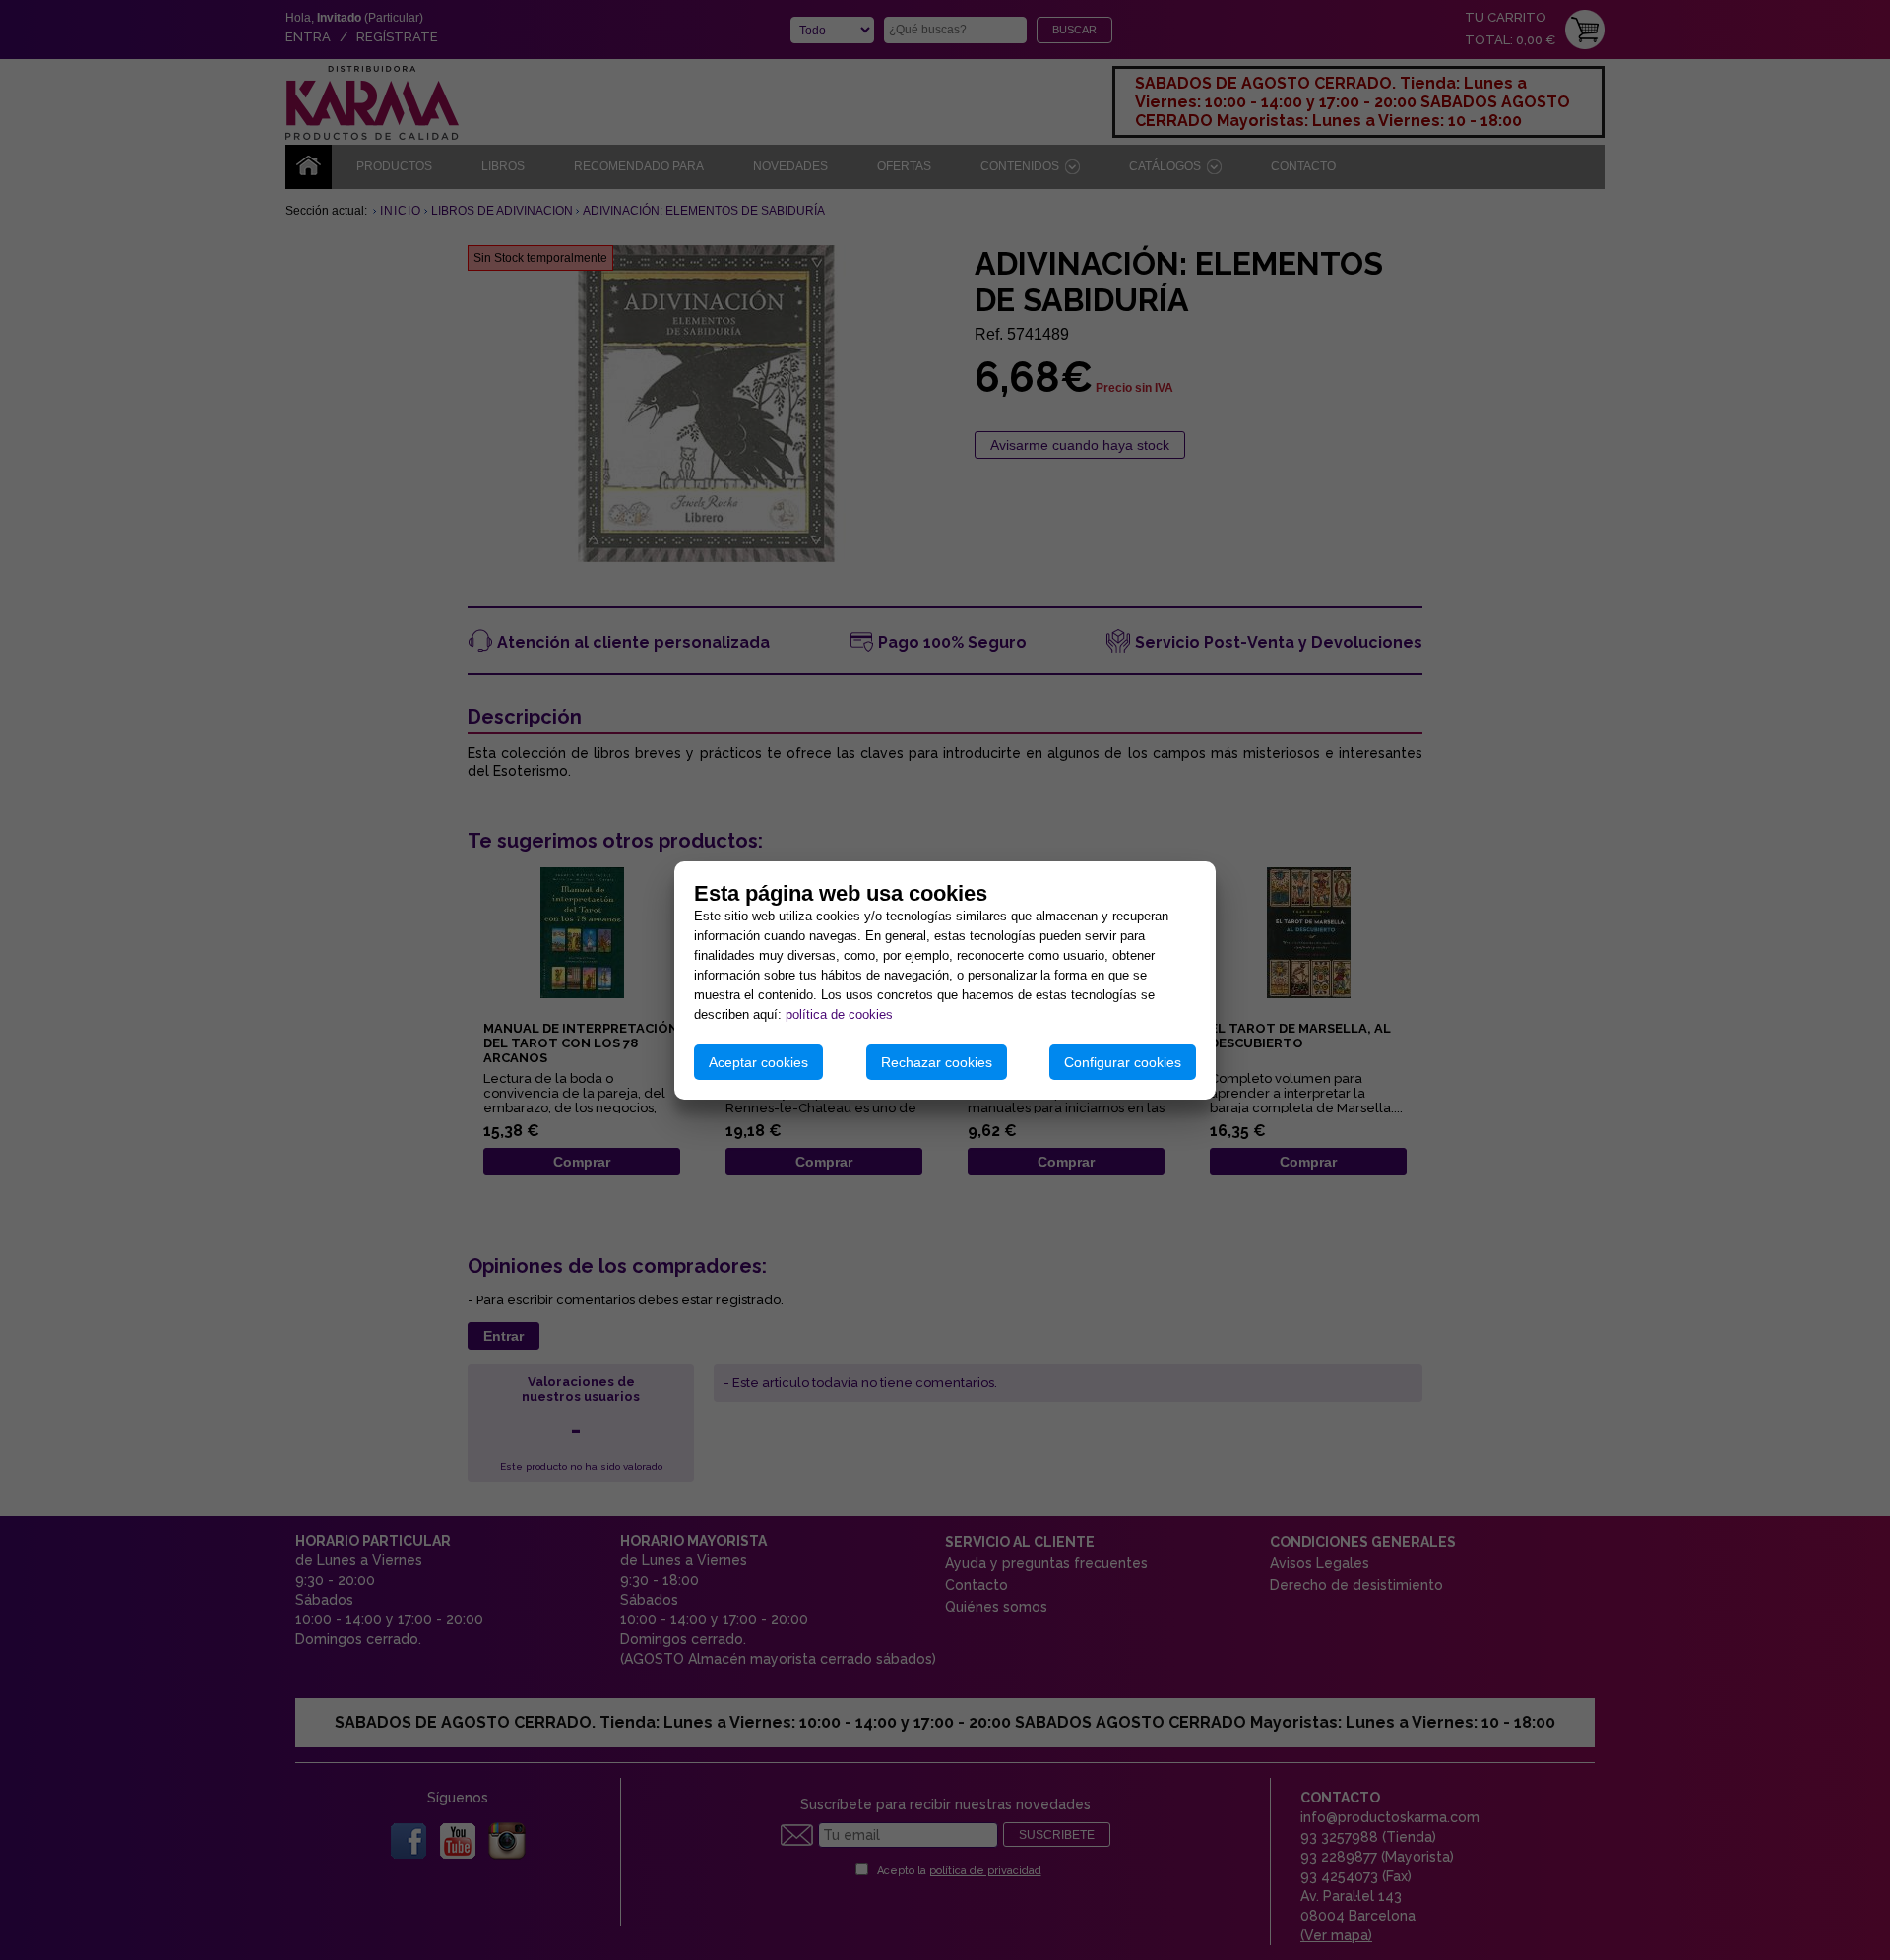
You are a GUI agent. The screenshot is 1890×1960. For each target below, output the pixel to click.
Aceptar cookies (758, 1062)
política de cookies (839, 1014)
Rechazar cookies (937, 1062)
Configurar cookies (1123, 1062)
